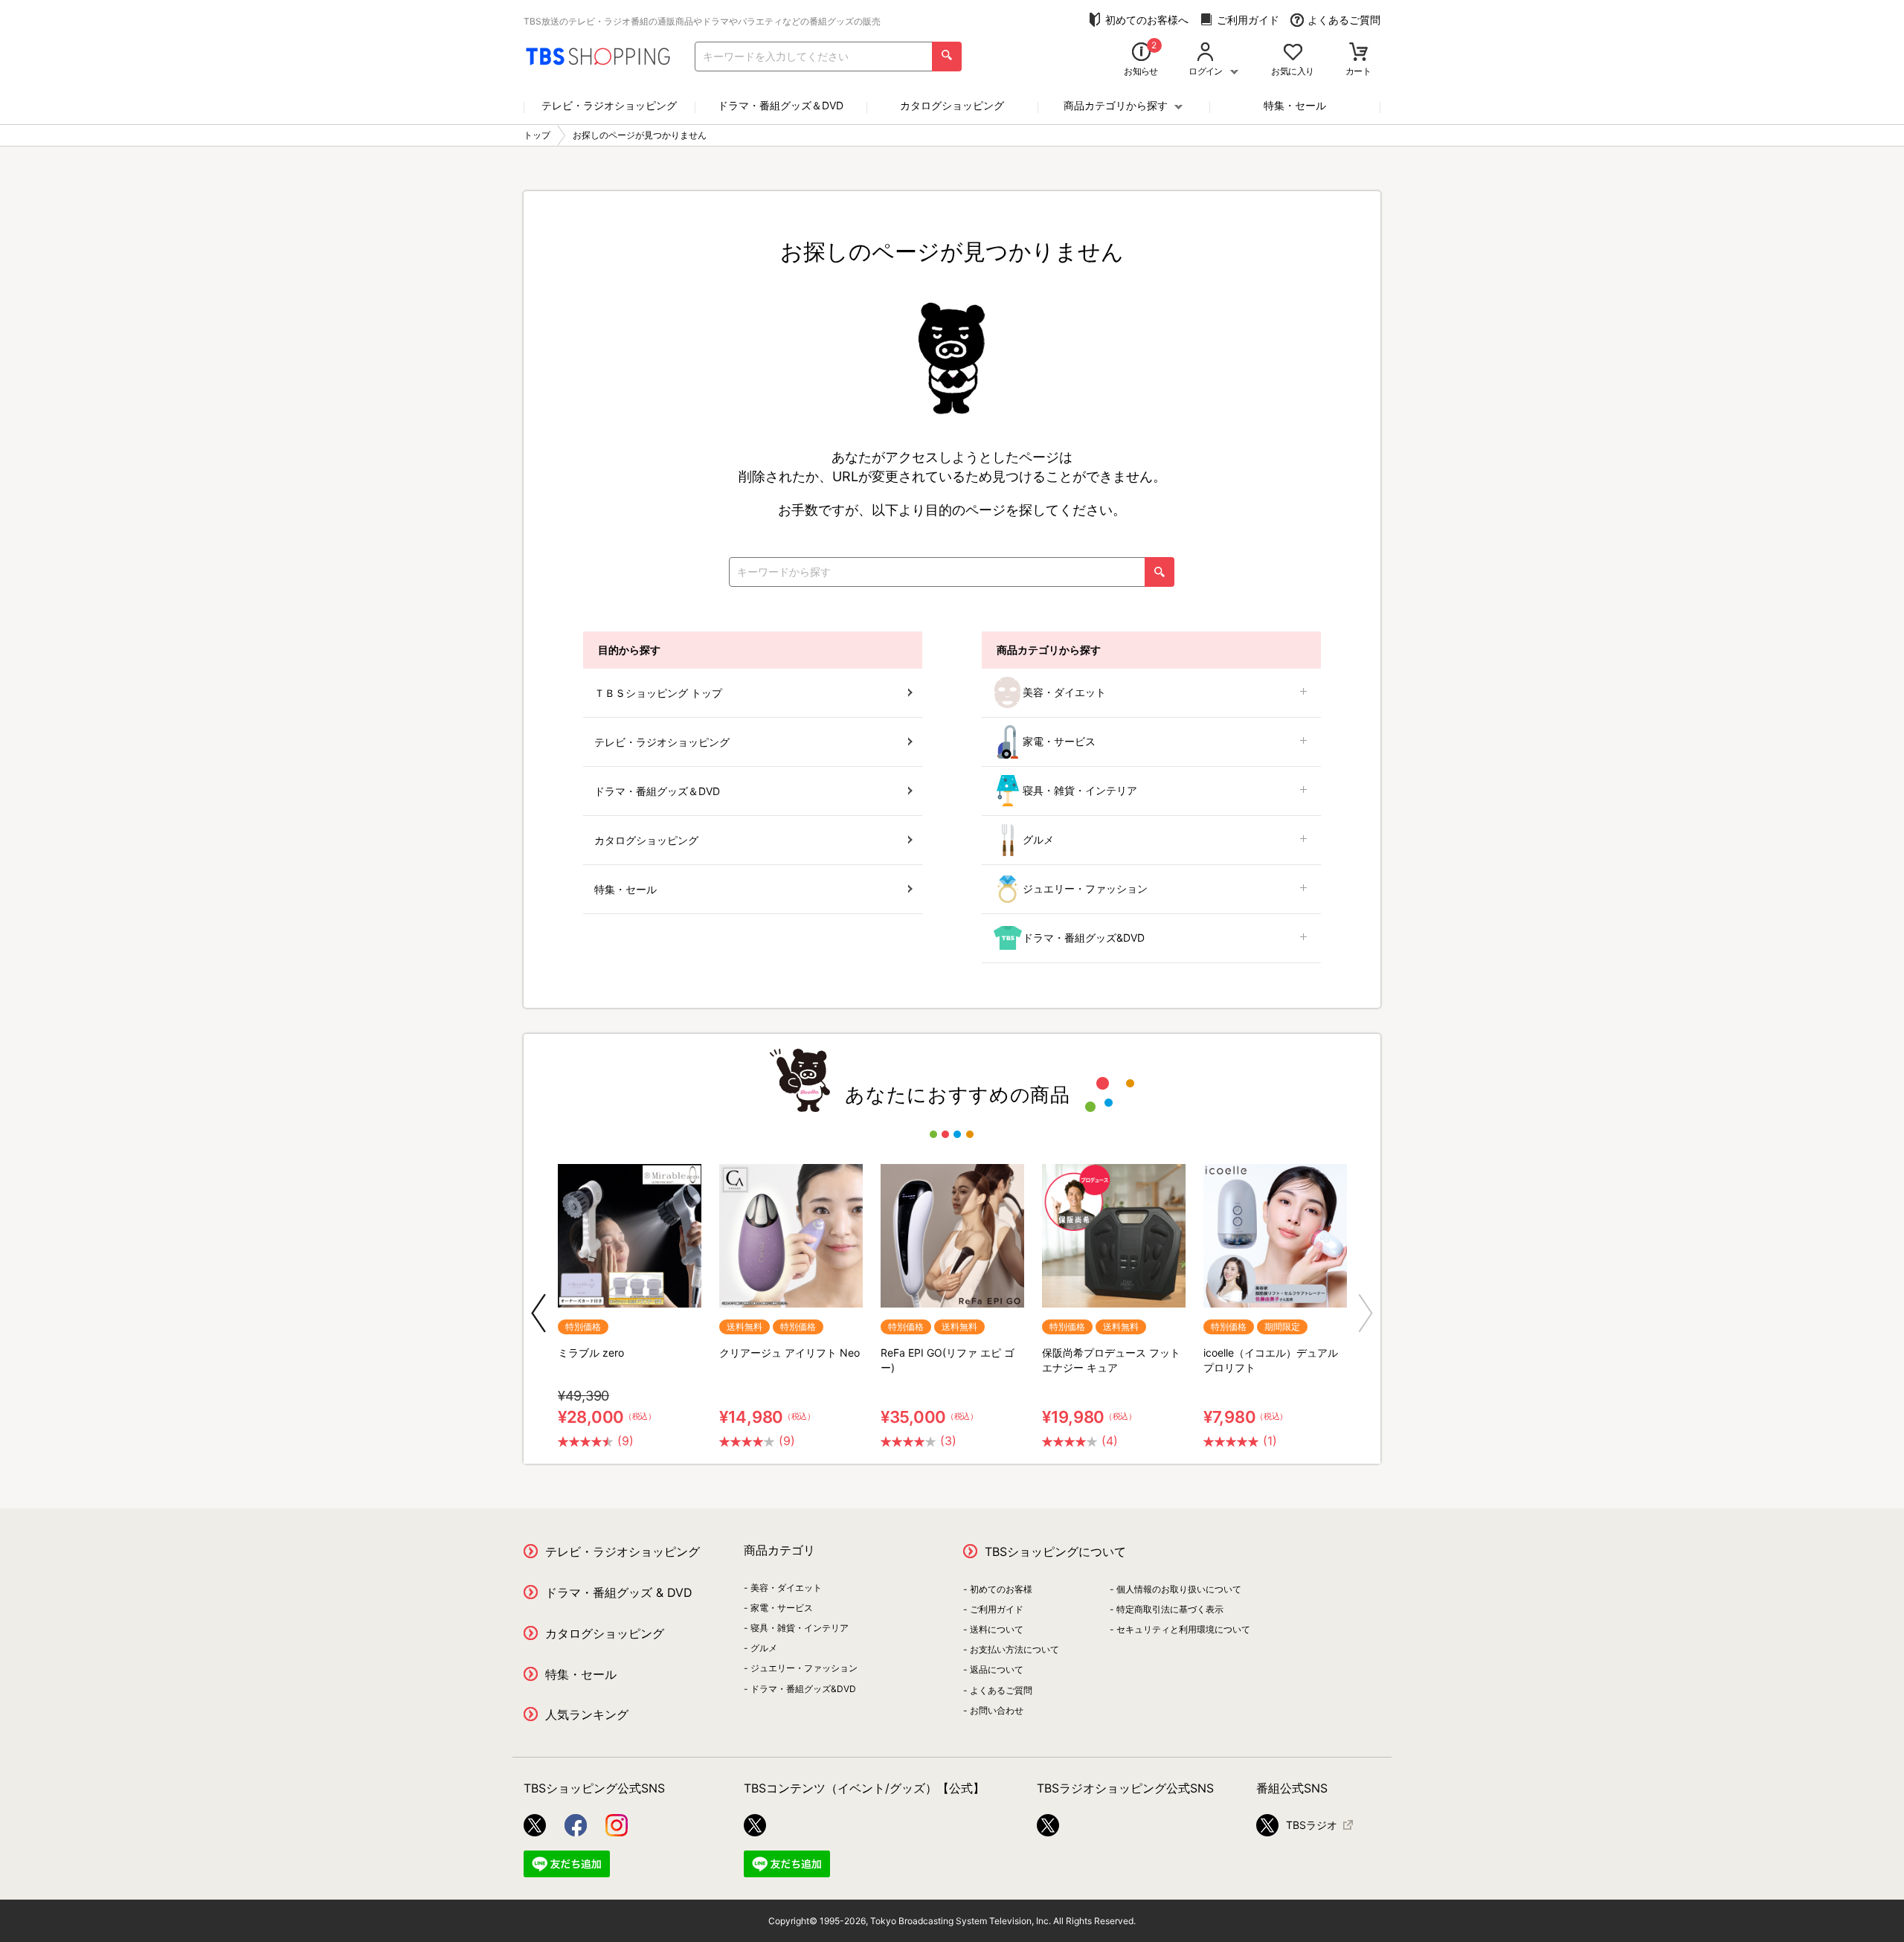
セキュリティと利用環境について (1183, 1629)
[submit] (947, 57)
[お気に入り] (1293, 53)
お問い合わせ (997, 1710)
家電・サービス (1059, 741)
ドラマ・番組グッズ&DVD (1084, 938)
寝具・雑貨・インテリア (1080, 790)
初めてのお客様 (1001, 1589)
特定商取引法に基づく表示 (1170, 1609)
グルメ (1038, 839)
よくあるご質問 (1344, 20)
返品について (997, 1669)
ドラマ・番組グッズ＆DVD (781, 105)
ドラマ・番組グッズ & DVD (619, 1592)
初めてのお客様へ (1147, 20)
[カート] (1358, 53)
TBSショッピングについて (1055, 1552)
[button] (538, 1313)
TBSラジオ (1312, 1825)
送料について (997, 1629)
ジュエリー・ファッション (1085, 888)
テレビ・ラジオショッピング (609, 105)
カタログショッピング (952, 105)
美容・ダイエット (1064, 692)
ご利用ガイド (1248, 20)
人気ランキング (587, 1714)
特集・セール (1295, 105)
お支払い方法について (1014, 1649)
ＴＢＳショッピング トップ (658, 693)
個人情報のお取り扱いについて (1179, 1589)
